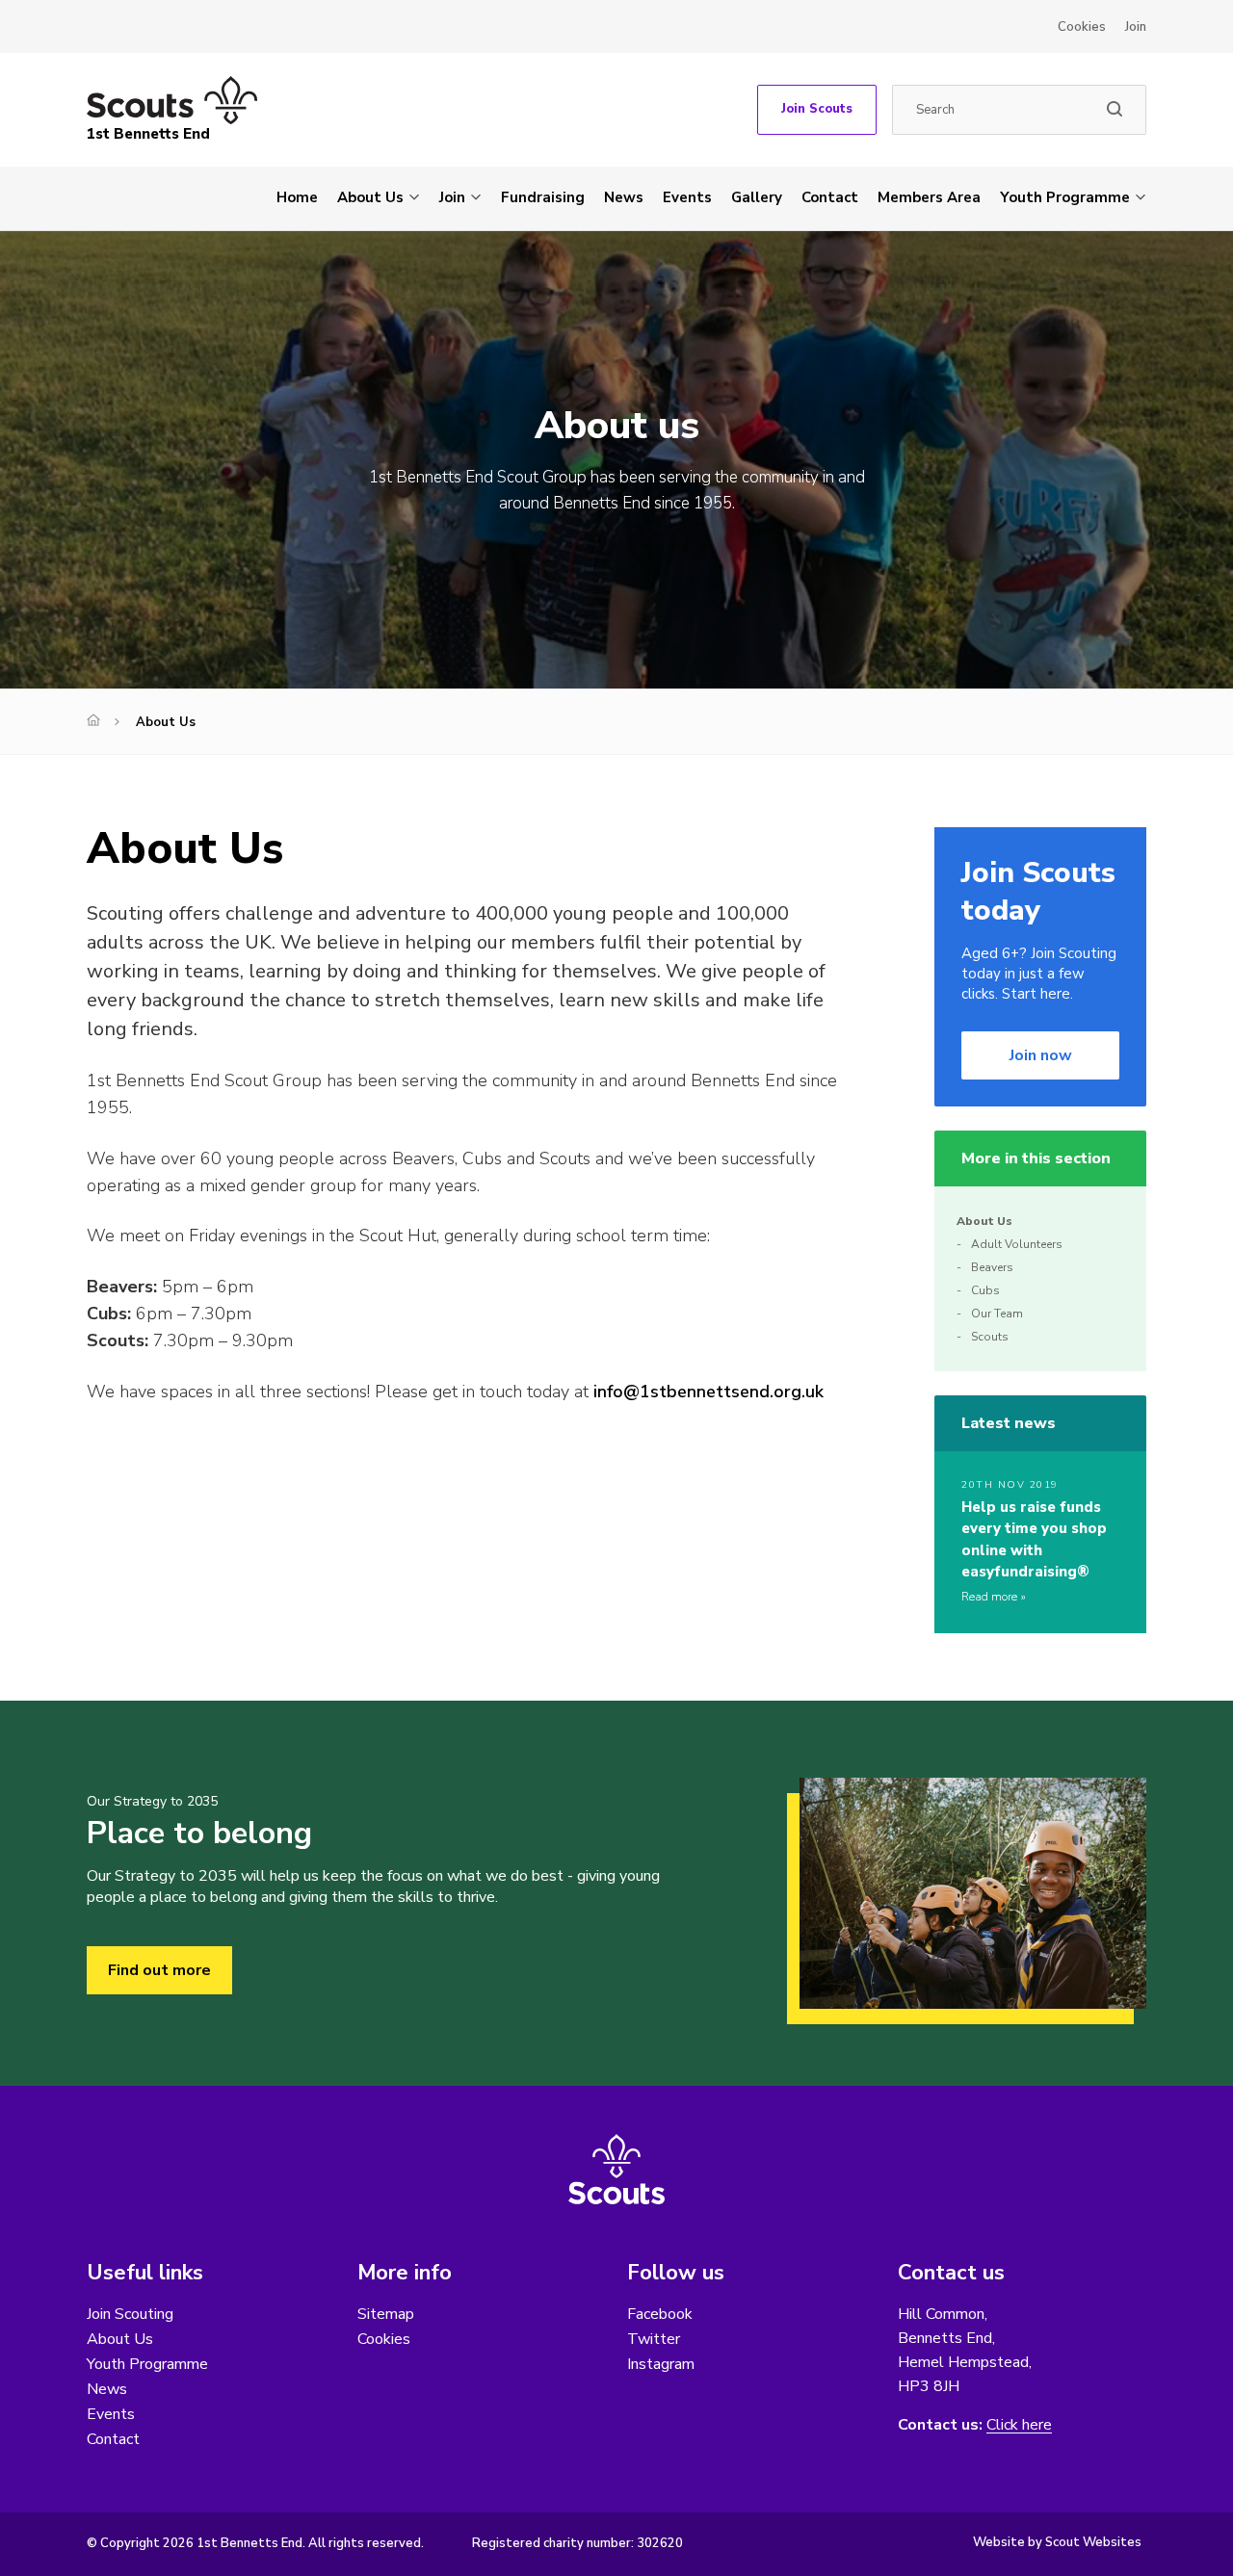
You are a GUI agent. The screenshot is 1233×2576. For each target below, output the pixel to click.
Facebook (660, 2314)
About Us (370, 197)
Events (687, 197)
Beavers (992, 1267)
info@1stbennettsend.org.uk (708, 1392)
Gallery (757, 197)
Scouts (990, 1337)
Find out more (159, 1970)
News (624, 197)
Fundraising (543, 197)
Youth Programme (1065, 197)
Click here (1019, 2425)
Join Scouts (817, 109)
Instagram (661, 2364)
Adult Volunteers (1017, 1244)
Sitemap (386, 2314)
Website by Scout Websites (1057, 2542)
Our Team (997, 1314)
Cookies (1082, 27)
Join (1136, 27)
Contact (830, 197)
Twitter (654, 2339)
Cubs (985, 1290)
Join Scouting (130, 2314)
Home (297, 197)
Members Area (929, 197)
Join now (1041, 1055)
